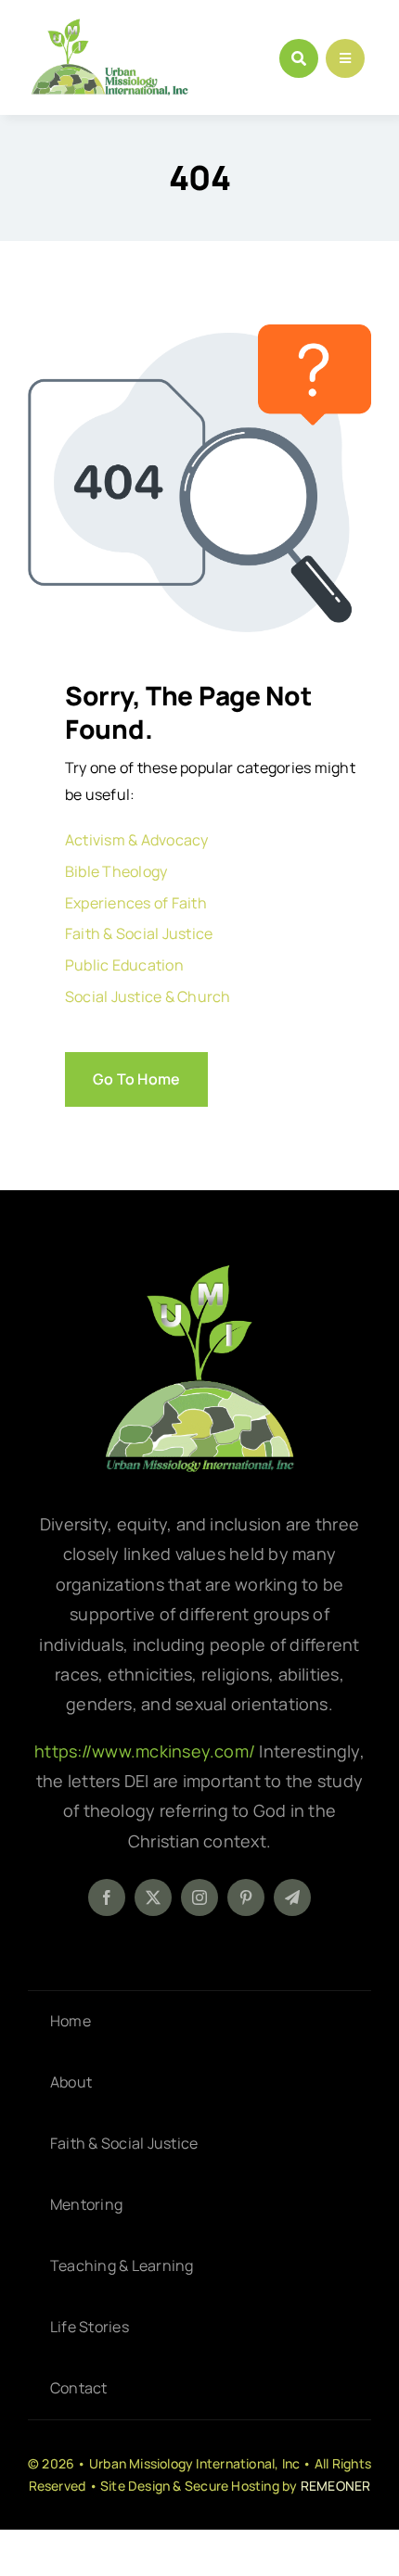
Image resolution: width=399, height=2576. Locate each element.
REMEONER (336, 2486)
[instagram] (199, 1897)
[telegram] (292, 1897)
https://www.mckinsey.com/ (147, 1751)
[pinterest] (246, 1897)
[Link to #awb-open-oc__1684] (345, 58)
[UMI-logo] (199, 1272)
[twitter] (153, 1897)
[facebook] (107, 1897)
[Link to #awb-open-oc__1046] (299, 58)
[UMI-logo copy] (109, 26)
